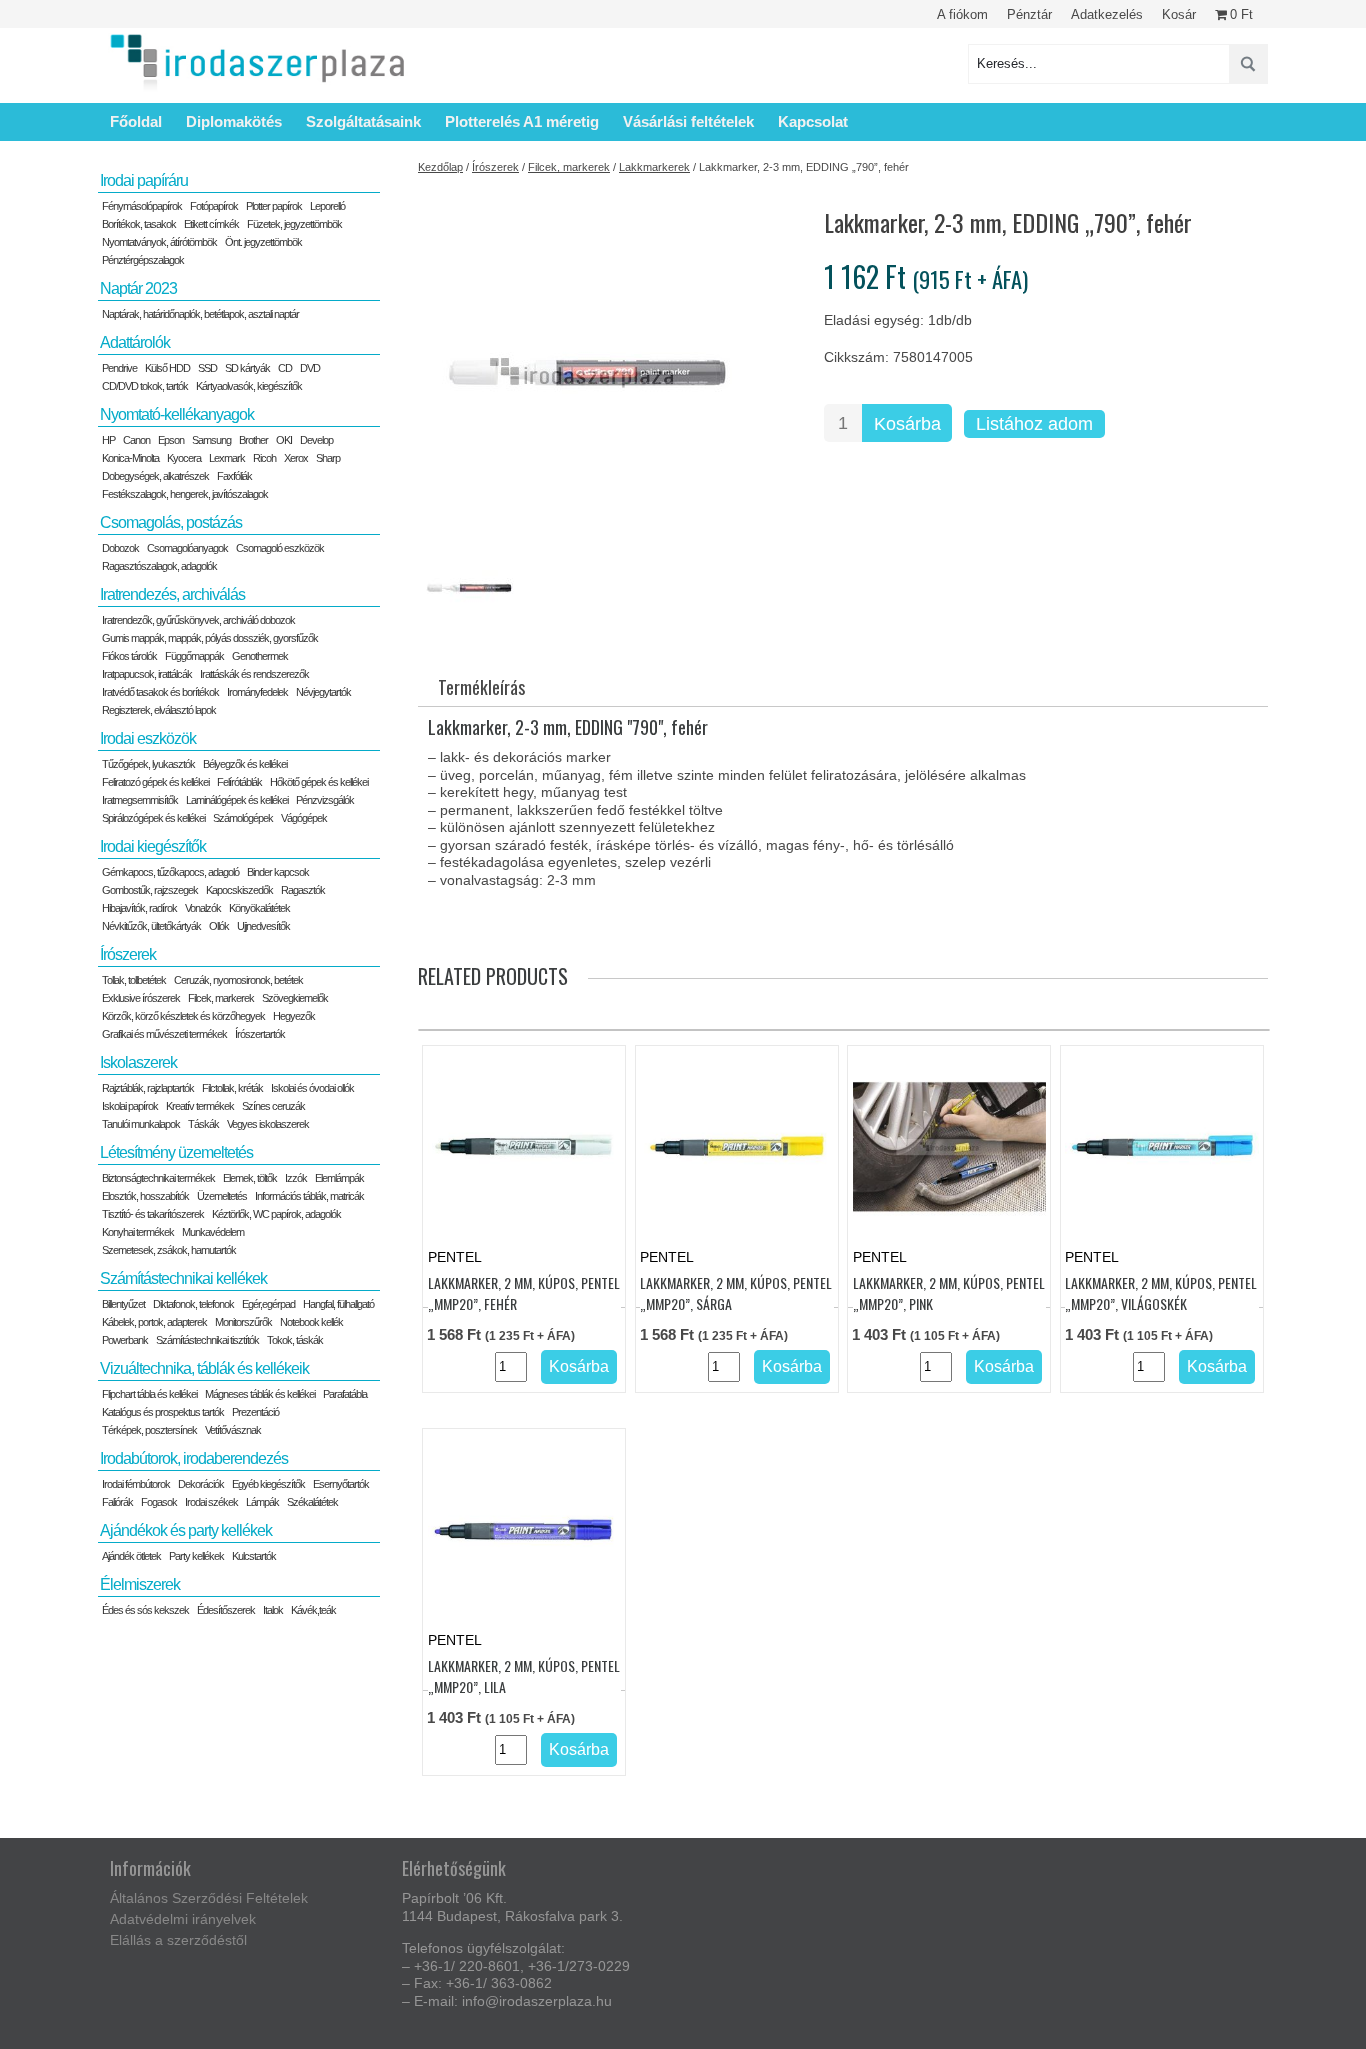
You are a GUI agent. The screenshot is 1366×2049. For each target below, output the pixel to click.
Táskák (203, 1124)
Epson (171, 440)
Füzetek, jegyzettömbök (294, 224)
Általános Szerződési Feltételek (209, 1898)
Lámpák (262, 1502)
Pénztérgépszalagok (143, 260)
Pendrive (119, 368)
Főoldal (136, 121)
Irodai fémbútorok (136, 1484)
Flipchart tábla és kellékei (149, 1394)
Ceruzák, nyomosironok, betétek (238, 980)
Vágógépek (304, 818)
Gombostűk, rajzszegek (150, 890)
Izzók (296, 1178)
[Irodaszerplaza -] (258, 63)
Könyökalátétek (259, 908)
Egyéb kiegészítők (268, 1484)
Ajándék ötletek (131, 1556)
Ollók (219, 926)
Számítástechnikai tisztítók (207, 1340)
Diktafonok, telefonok (193, 1304)
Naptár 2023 (138, 288)
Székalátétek (312, 1502)
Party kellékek (196, 1556)
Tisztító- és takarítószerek (153, 1214)
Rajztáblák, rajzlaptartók (148, 1088)
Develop (316, 440)
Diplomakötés (234, 121)
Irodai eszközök (148, 738)
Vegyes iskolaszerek (268, 1124)
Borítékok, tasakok (139, 224)
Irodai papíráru (144, 180)
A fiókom (962, 14)
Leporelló (327, 206)
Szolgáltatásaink (363, 121)
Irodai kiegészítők (153, 846)
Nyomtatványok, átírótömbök (159, 242)
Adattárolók (135, 342)
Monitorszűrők (243, 1322)
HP (108, 440)
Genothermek (260, 656)
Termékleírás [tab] (481, 687)
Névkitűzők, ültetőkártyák (151, 926)
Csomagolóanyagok (187, 548)
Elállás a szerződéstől (178, 1940)
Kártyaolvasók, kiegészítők (249, 386)
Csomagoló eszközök (280, 548)
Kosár (1179, 14)
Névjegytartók (323, 692)
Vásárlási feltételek (688, 121)
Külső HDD (167, 368)
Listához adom (1034, 424)
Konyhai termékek (138, 1232)
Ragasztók (303, 890)
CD (285, 368)
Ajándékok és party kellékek (186, 1530)
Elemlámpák (339, 1178)
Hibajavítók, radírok (139, 908)
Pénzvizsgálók (325, 800)
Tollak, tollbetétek (134, 980)
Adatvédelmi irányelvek (183, 1919)
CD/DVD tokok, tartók (145, 386)
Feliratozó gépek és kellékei (155, 782)
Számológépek (243, 818)
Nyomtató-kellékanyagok (177, 414)
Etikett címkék (211, 224)
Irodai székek (211, 1502)
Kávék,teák (313, 1610)
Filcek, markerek (569, 167)
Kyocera (184, 458)
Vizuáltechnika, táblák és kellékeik (204, 1368)
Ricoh (264, 458)
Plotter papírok (274, 206)
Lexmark (227, 458)
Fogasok (159, 1502)
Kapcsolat (813, 121)
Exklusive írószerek (141, 998)
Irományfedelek (257, 692)
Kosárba (907, 424)
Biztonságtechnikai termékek (158, 1178)
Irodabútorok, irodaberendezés (194, 1458)
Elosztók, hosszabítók (145, 1196)
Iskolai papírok (130, 1106)
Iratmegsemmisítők (140, 800)
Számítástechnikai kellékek (183, 1278)
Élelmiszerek (140, 1584)
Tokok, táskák (295, 1340)
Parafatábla (345, 1394)
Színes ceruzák (273, 1106)
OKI (284, 440)
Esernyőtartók (341, 1484)
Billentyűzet (123, 1304)
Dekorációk (201, 1484)
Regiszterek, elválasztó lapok (159, 710)
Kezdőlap (440, 167)
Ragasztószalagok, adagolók (159, 566)
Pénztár (1029, 14)
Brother (253, 440)
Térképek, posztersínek (149, 1430)
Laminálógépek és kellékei (237, 800)
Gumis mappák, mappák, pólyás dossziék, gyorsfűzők (210, 638)
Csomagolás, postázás (171, 522)
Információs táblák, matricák (309, 1196)
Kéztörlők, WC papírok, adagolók (276, 1214)
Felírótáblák (239, 782)
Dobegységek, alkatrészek (155, 476)
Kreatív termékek (200, 1106)
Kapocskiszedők (239, 890)
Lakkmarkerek (654, 167)
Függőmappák (194, 656)
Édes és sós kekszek (145, 1610)
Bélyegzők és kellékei (245, 764)
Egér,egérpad (268, 1304)
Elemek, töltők (250, 1178)
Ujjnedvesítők (263, 926)
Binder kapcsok (278, 872)
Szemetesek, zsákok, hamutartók (169, 1250)
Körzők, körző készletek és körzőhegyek (183, 1016)
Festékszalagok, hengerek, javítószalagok (185, 494)
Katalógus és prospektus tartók (163, 1412)
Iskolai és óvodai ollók (312, 1088)
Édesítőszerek (226, 1610)
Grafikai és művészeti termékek (164, 1034)
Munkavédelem (213, 1232)
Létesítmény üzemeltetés (176, 1152)
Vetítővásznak (233, 1430)
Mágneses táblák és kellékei (260, 1394)
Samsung (211, 440)
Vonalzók (203, 908)
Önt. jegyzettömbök (263, 242)
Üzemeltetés (222, 1196)
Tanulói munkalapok (141, 1124)
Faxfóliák (234, 476)
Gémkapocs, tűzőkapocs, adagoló (170, 872)
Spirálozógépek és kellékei (153, 818)
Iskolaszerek (138, 1062)
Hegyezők (294, 1016)
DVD (310, 368)
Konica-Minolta (130, 458)
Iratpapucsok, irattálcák (147, 674)
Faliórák (117, 1502)
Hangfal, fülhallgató (338, 1304)
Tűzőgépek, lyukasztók (148, 764)
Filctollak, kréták (232, 1088)
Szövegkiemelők (295, 998)
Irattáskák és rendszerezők (254, 674)
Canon (136, 440)
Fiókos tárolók (129, 656)
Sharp (328, 458)
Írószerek (495, 167)
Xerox (296, 458)
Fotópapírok (214, 206)
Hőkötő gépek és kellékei (319, 782)
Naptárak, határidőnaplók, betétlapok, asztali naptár (200, 314)
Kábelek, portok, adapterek (154, 1322)
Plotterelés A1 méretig (522, 121)
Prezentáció (255, 1412)
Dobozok (120, 548)
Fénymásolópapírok (142, 206)
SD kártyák (247, 368)
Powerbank (125, 1340)
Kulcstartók (254, 1556)
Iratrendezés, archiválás (172, 594)
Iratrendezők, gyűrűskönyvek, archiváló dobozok (198, 620)
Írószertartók (260, 1034)
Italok (273, 1610)
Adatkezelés (1107, 14)
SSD (207, 368)
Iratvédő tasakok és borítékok (160, 692)
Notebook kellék (311, 1322)
